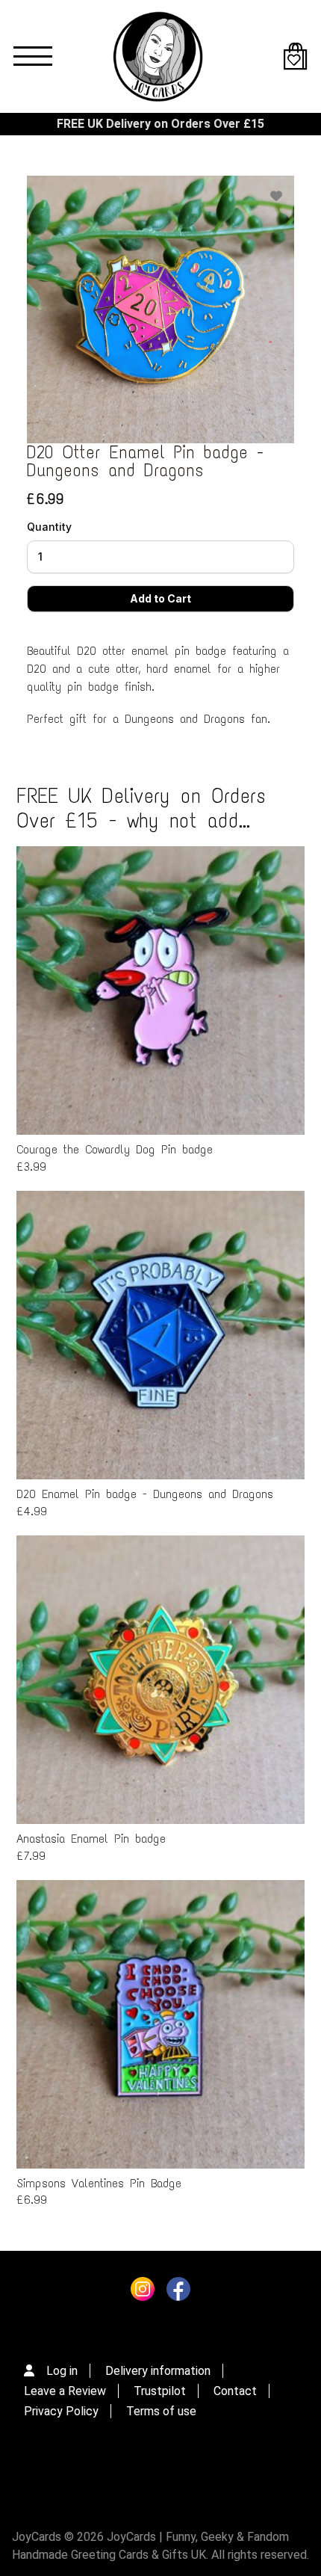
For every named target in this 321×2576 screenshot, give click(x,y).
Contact (235, 2391)
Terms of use (161, 2411)
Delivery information (158, 2371)
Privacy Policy (61, 2411)
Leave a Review (65, 2391)
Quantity (49, 527)
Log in (62, 2371)
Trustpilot (160, 2391)
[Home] (158, 56)
